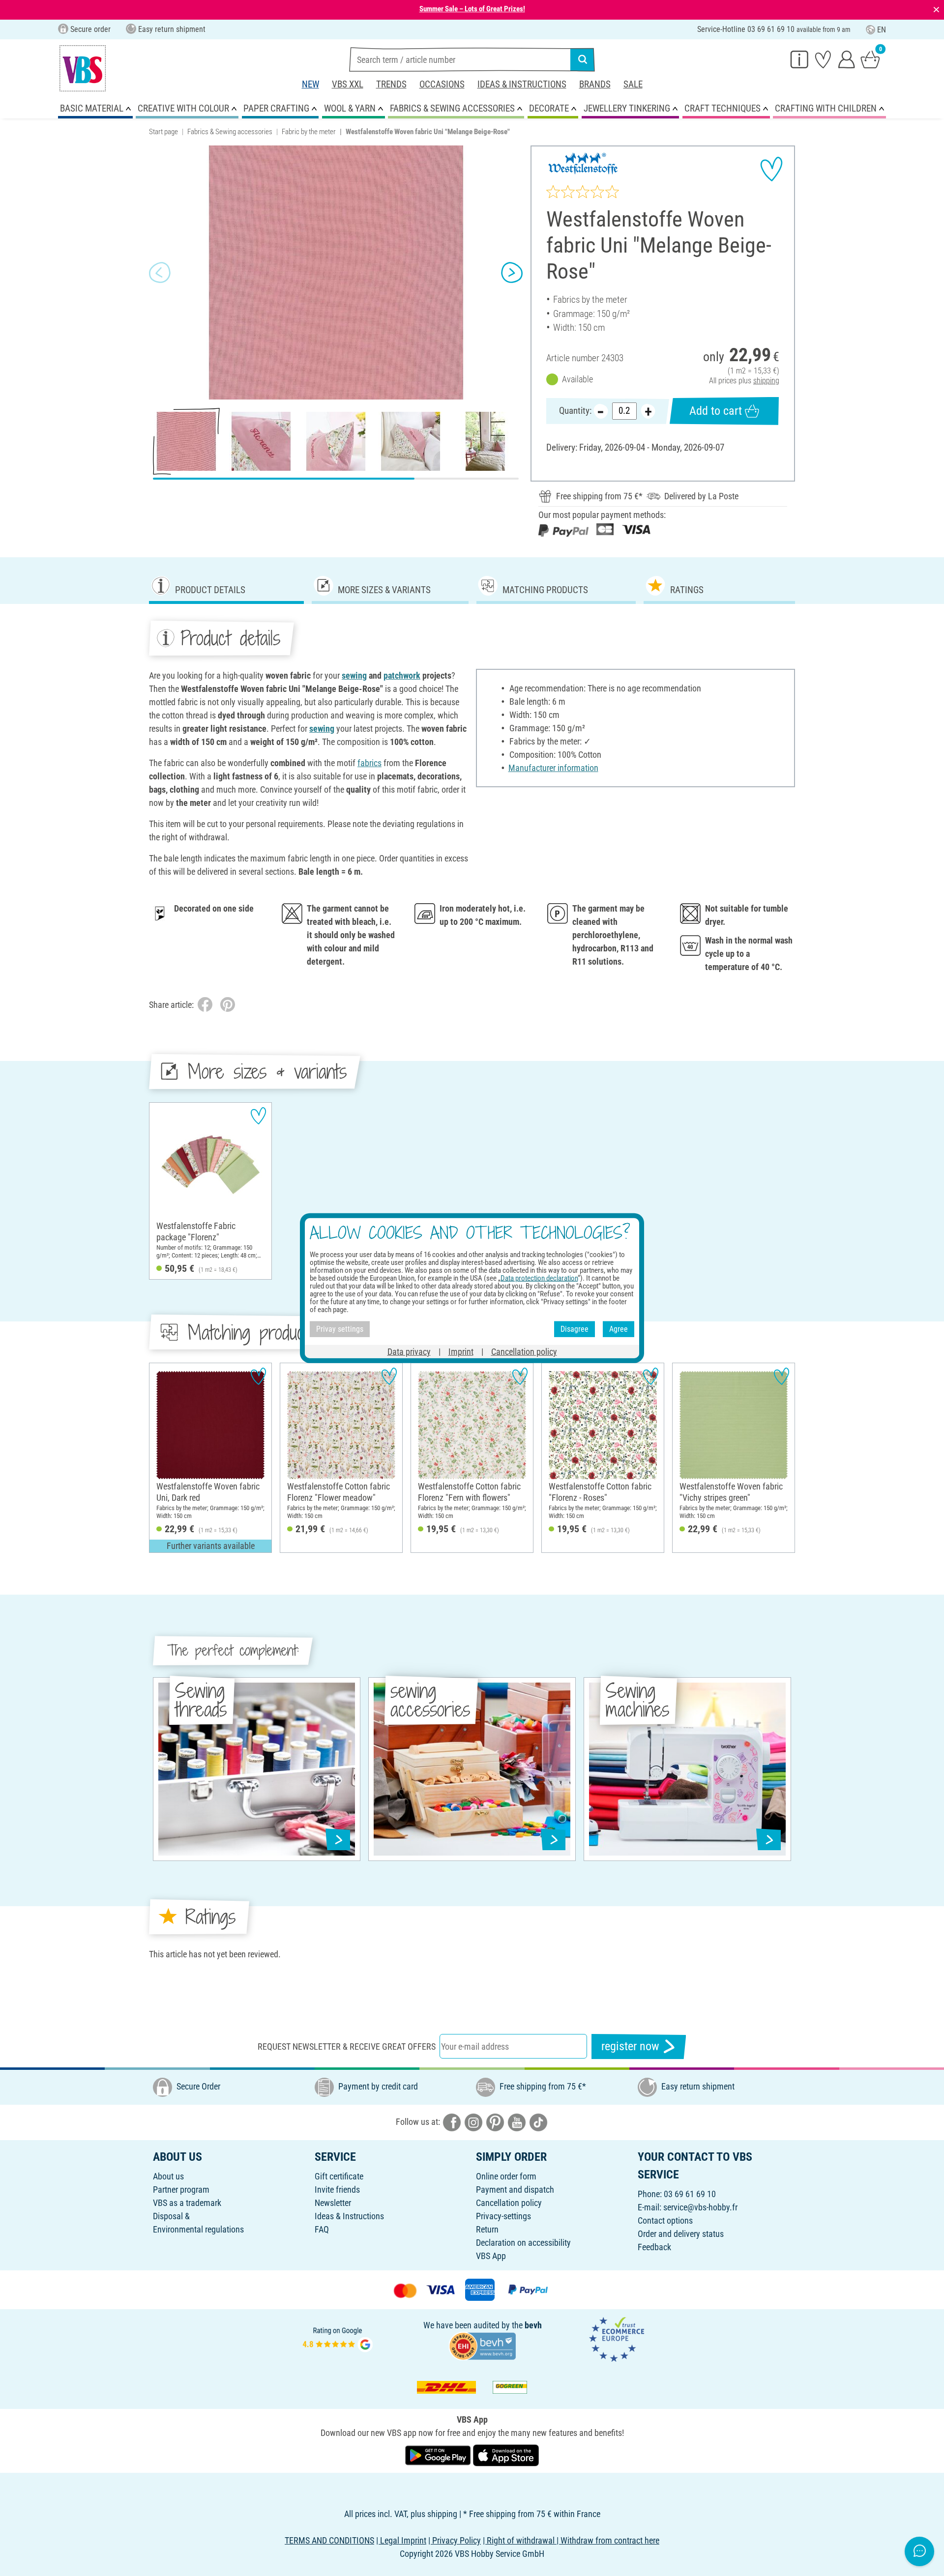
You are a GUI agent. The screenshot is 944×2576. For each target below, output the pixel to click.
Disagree (575, 1329)
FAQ (322, 2229)
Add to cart (716, 411)
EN (882, 30)
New (310, 84)
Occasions (442, 84)
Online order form (506, 2176)
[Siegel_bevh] (482, 2345)
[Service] (799, 59)
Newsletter (333, 2203)
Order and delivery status (681, 2234)
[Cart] (870, 59)
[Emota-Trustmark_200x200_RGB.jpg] (617, 2338)
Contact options (665, 2220)
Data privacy (409, 1351)
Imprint (461, 1351)
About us (168, 2176)
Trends (391, 84)
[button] (160, 273)
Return (487, 2229)
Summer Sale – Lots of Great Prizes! (472, 9)
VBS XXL (348, 84)
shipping (766, 381)
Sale (633, 84)
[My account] (847, 59)
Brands (595, 84)
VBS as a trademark (187, 2203)
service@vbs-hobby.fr (700, 2207)
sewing (354, 675)
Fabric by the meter (309, 132)
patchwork (402, 675)
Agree (619, 1329)
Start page (163, 132)
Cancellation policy (509, 2203)
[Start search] (583, 59)
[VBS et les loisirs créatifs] (83, 68)
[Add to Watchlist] (771, 169)
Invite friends (337, 2190)
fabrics (369, 763)
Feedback (654, 2247)
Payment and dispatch (515, 2190)
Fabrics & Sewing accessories (230, 132)
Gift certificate (339, 2176)
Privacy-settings (503, 2216)
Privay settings (340, 1329)
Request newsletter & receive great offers (347, 2046)
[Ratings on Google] (338, 2338)
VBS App (491, 2256)
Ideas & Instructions (522, 84)
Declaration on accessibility (523, 2243)
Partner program (181, 2190)
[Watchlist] (823, 59)
